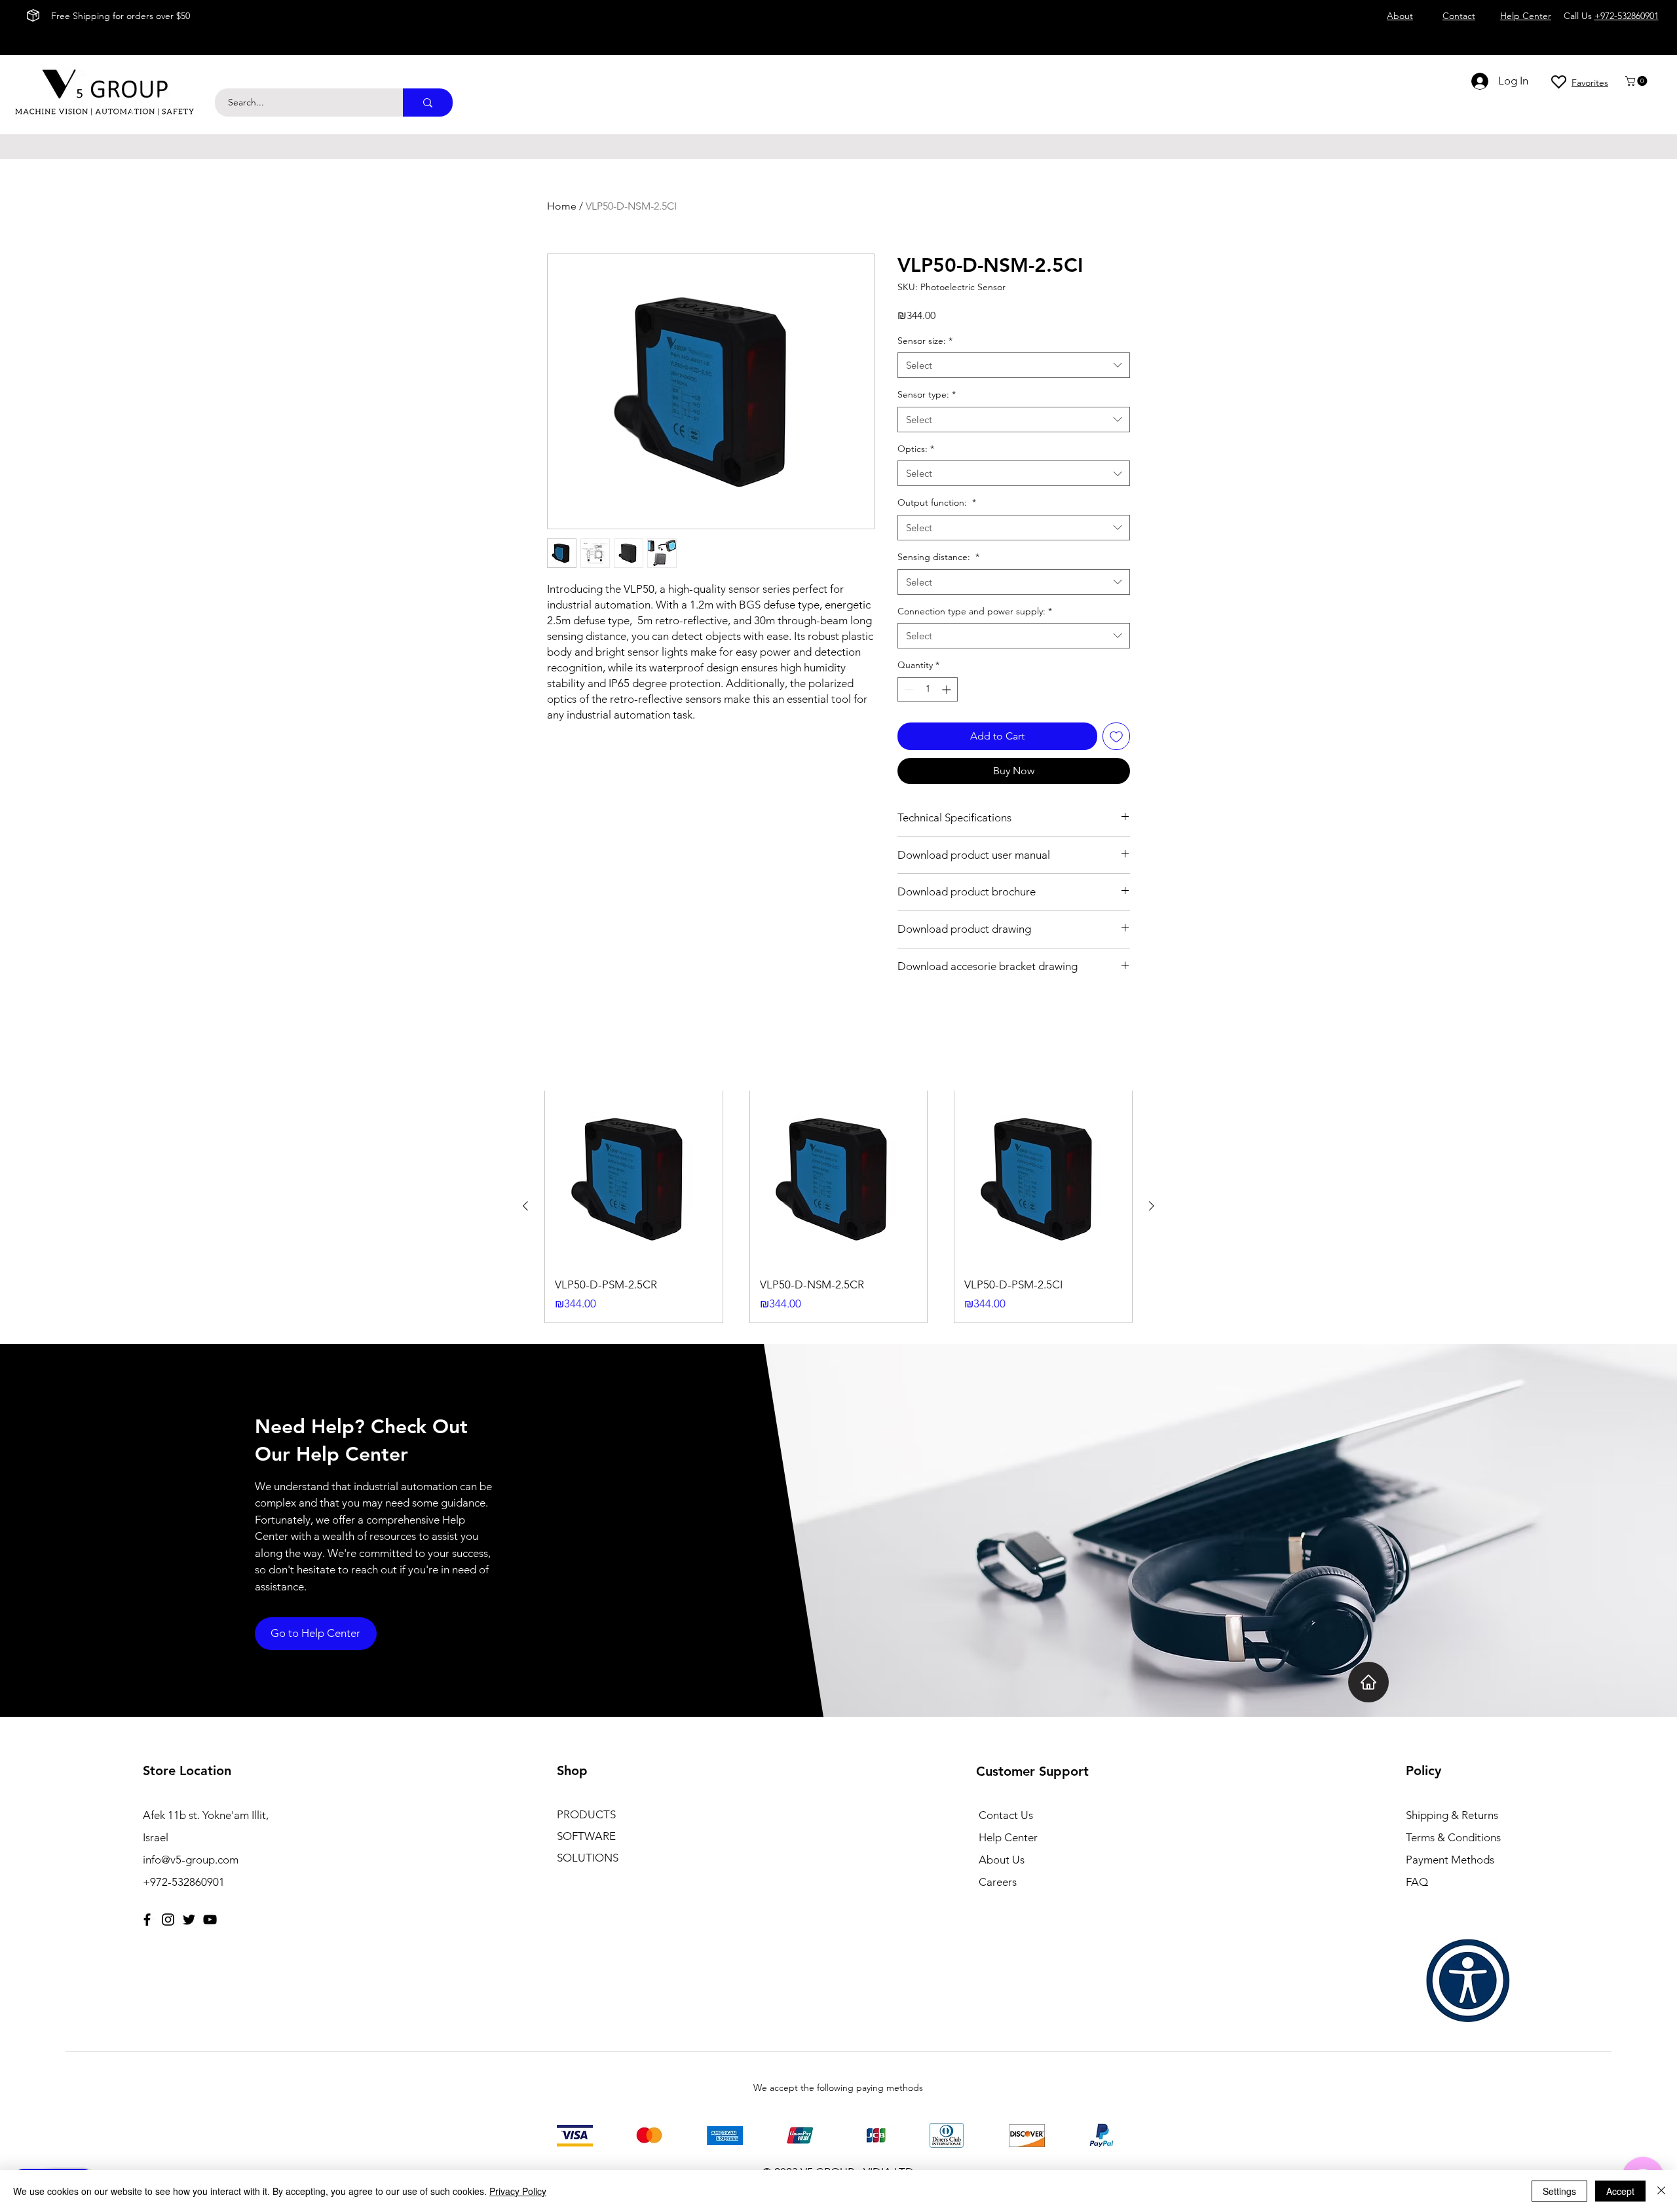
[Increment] (948, 689)
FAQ (1417, 1882)
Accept (1620, 2191)
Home (562, 206)
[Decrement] (908, 689)
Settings (1559, 2191)
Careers (998, 1882)
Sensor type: (927, 394)
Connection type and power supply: (975, 611)
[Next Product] (1152, 1206)
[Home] (1368, 1682)
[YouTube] (210, 1920)
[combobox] (1014, 365)
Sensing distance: (938, 557)
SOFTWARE (586, 1836)
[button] (1637, 81)
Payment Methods (1451, 1860)
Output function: (937, 502)
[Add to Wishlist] (1116, 736)
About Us (1002, 1860)
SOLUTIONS (588, 1858)
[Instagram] (168, 1920)
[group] (838, 1206)
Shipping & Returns (1452, 1815)
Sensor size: (925, 341)
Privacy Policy (518, 2191)
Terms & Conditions (1453, 1837)
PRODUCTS (586, 1814)
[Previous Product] (525, 1206)
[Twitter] (189, 1920)
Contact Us (1006, 1815)
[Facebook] (147, 1920)
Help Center (1008, 1837)
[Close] (1661, 2191)
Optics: (916, 449)
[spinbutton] (928, 689)
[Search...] (428, 103)
